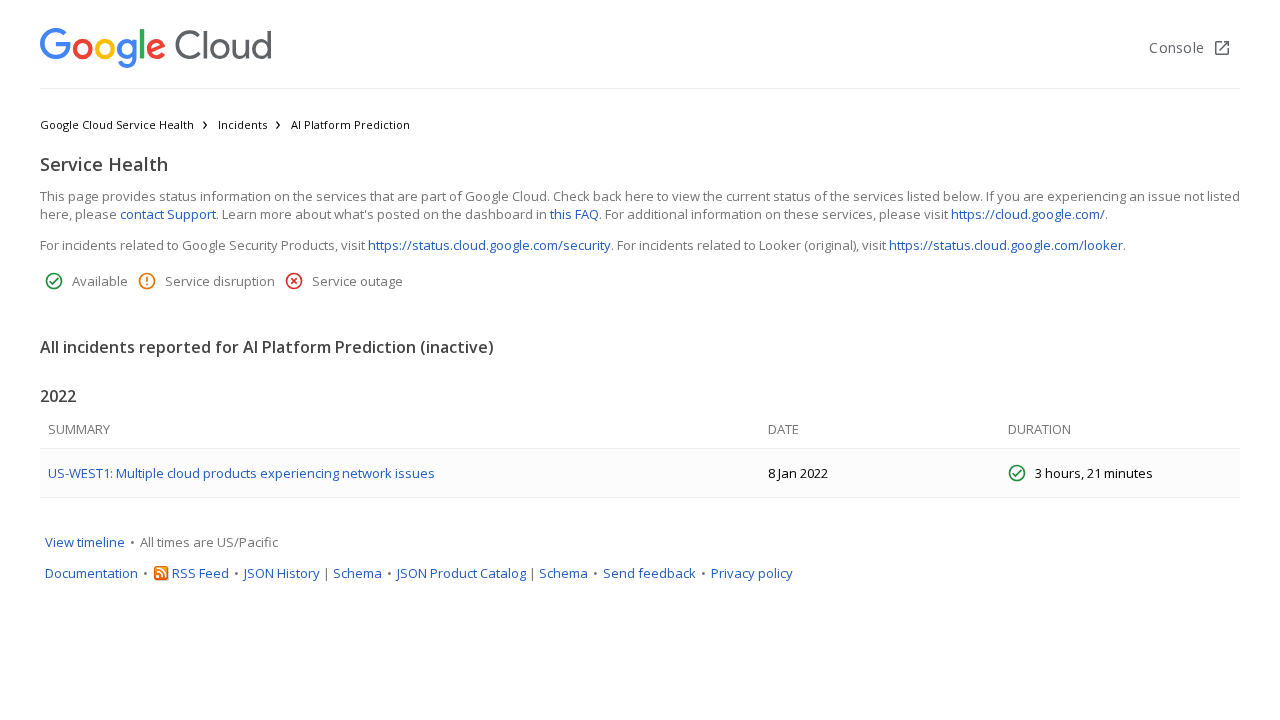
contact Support (168, 214)
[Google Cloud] (155, 48)
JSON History (282, 573)
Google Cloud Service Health (117, 124)
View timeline (85, 542)
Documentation (91, 573)
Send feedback (649, 573)
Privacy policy (752, 573)
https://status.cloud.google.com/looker (1006, 245)
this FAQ (574, 214)
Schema (357, 573)
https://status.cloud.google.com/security (489, 245)
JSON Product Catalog (461, 573)
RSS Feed (200, 573)
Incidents (242, 124)
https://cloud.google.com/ (1028, 214)
